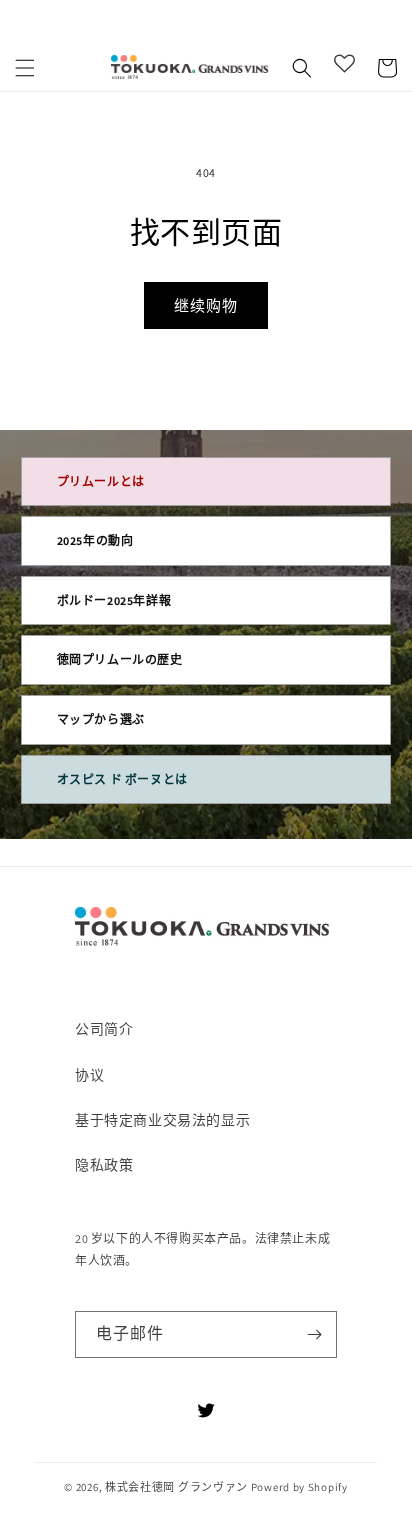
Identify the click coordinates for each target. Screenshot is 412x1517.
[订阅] (314, 1334)
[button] (25, 68)
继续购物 (206, 305)
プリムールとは (101, 481)
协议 (89, 1075)
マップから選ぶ (101, 719)
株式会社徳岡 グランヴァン (176, 1487)
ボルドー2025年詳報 (114, 600)
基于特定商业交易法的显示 (162, 1120)
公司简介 (104, 1029)
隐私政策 (104, 1165)
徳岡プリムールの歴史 (120, 659)
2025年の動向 (95, 540)
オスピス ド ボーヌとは (122, 779)
